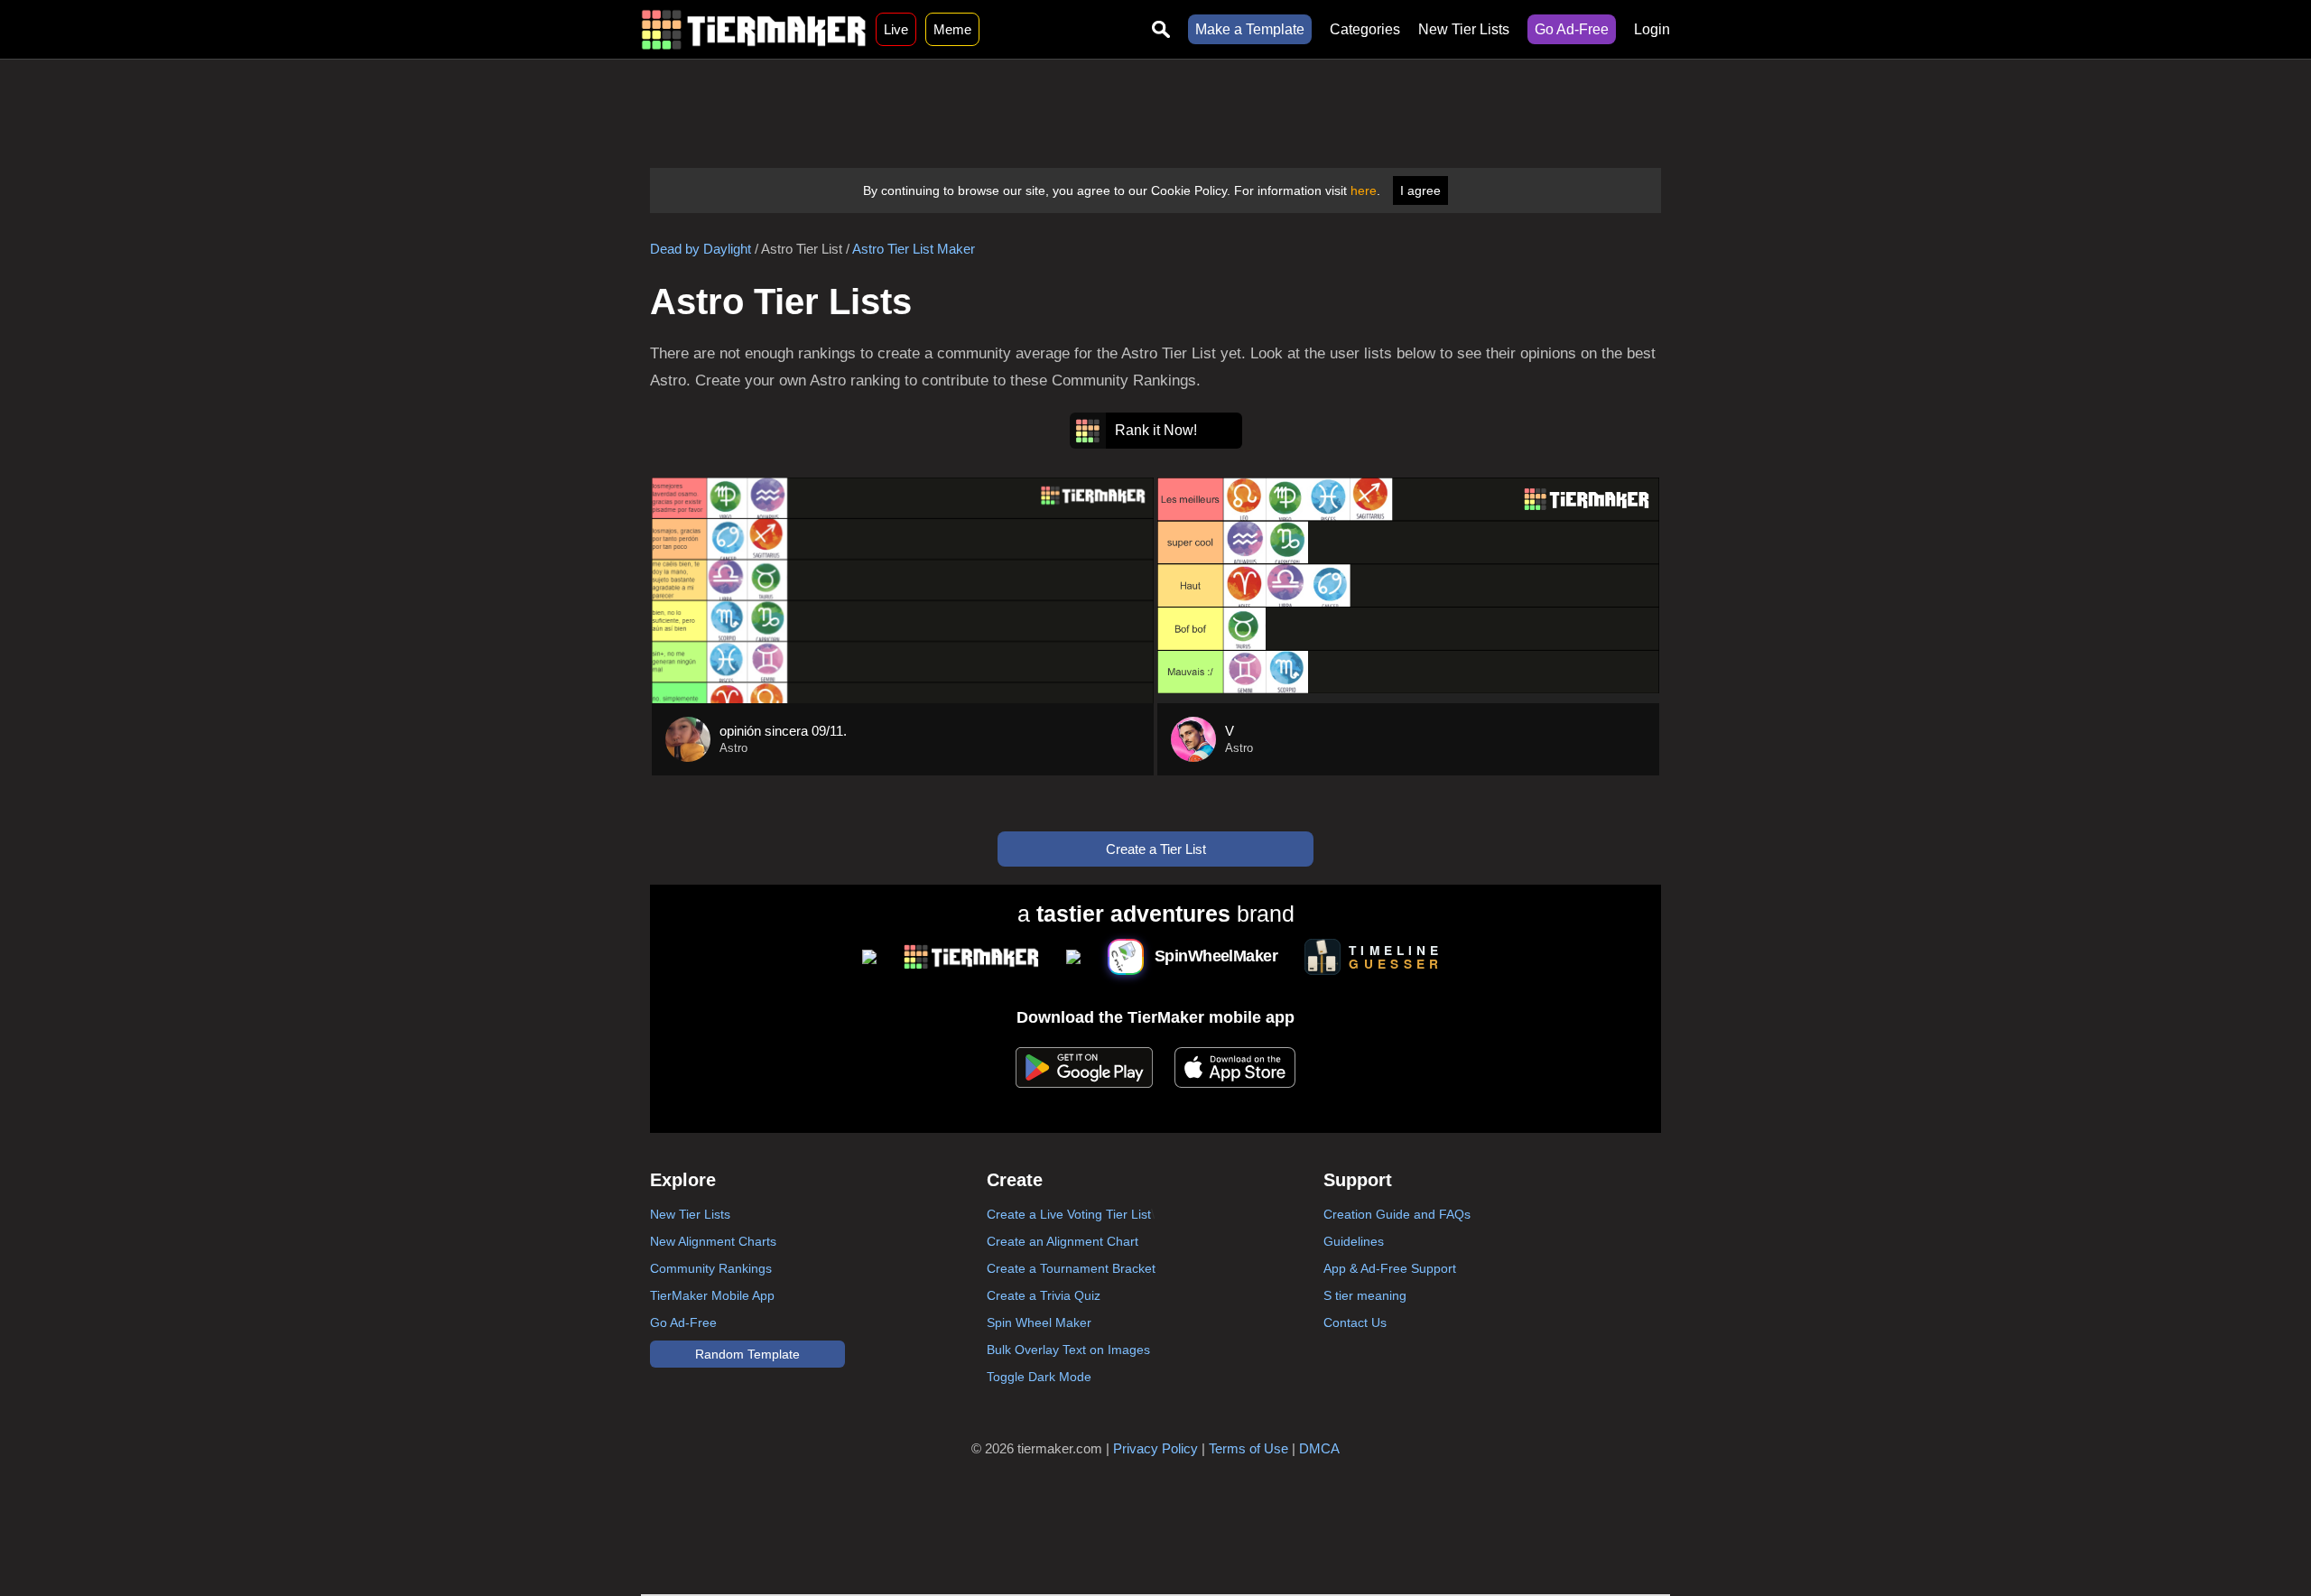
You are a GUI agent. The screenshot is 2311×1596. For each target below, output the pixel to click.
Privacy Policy (1155, 1448)
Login (1652, 29)
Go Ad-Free (1572, 29)
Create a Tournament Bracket (1071, 1268)
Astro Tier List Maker (914, 249)
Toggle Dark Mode (1039, 1377)
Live (896, 29)
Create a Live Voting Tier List (1069, 1214)
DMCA (1319, 1448)
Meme (952, 29)
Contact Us (1355, 1322)
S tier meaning (1365, 1295)
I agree (1420, 190)
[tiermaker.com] (754, 29)
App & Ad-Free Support (1390, 1268)
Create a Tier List (1156, 849)
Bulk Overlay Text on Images (1068, 1350)
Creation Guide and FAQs (1397, 1214)
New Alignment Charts (713, 1241)
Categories (1365, 29)
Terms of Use (1248, 1448)
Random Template (747, 1354)
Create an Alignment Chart (1063, 1241)
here (1364, 190)
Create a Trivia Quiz (1044, 1295)
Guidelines (1354, 1241)
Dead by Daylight (701, 249)
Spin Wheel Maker (1039, 1322)
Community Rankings (711, 1268)
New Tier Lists (1464, 29)
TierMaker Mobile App (712, 1295)
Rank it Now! (1156, 430)
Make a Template (1250, 29)
